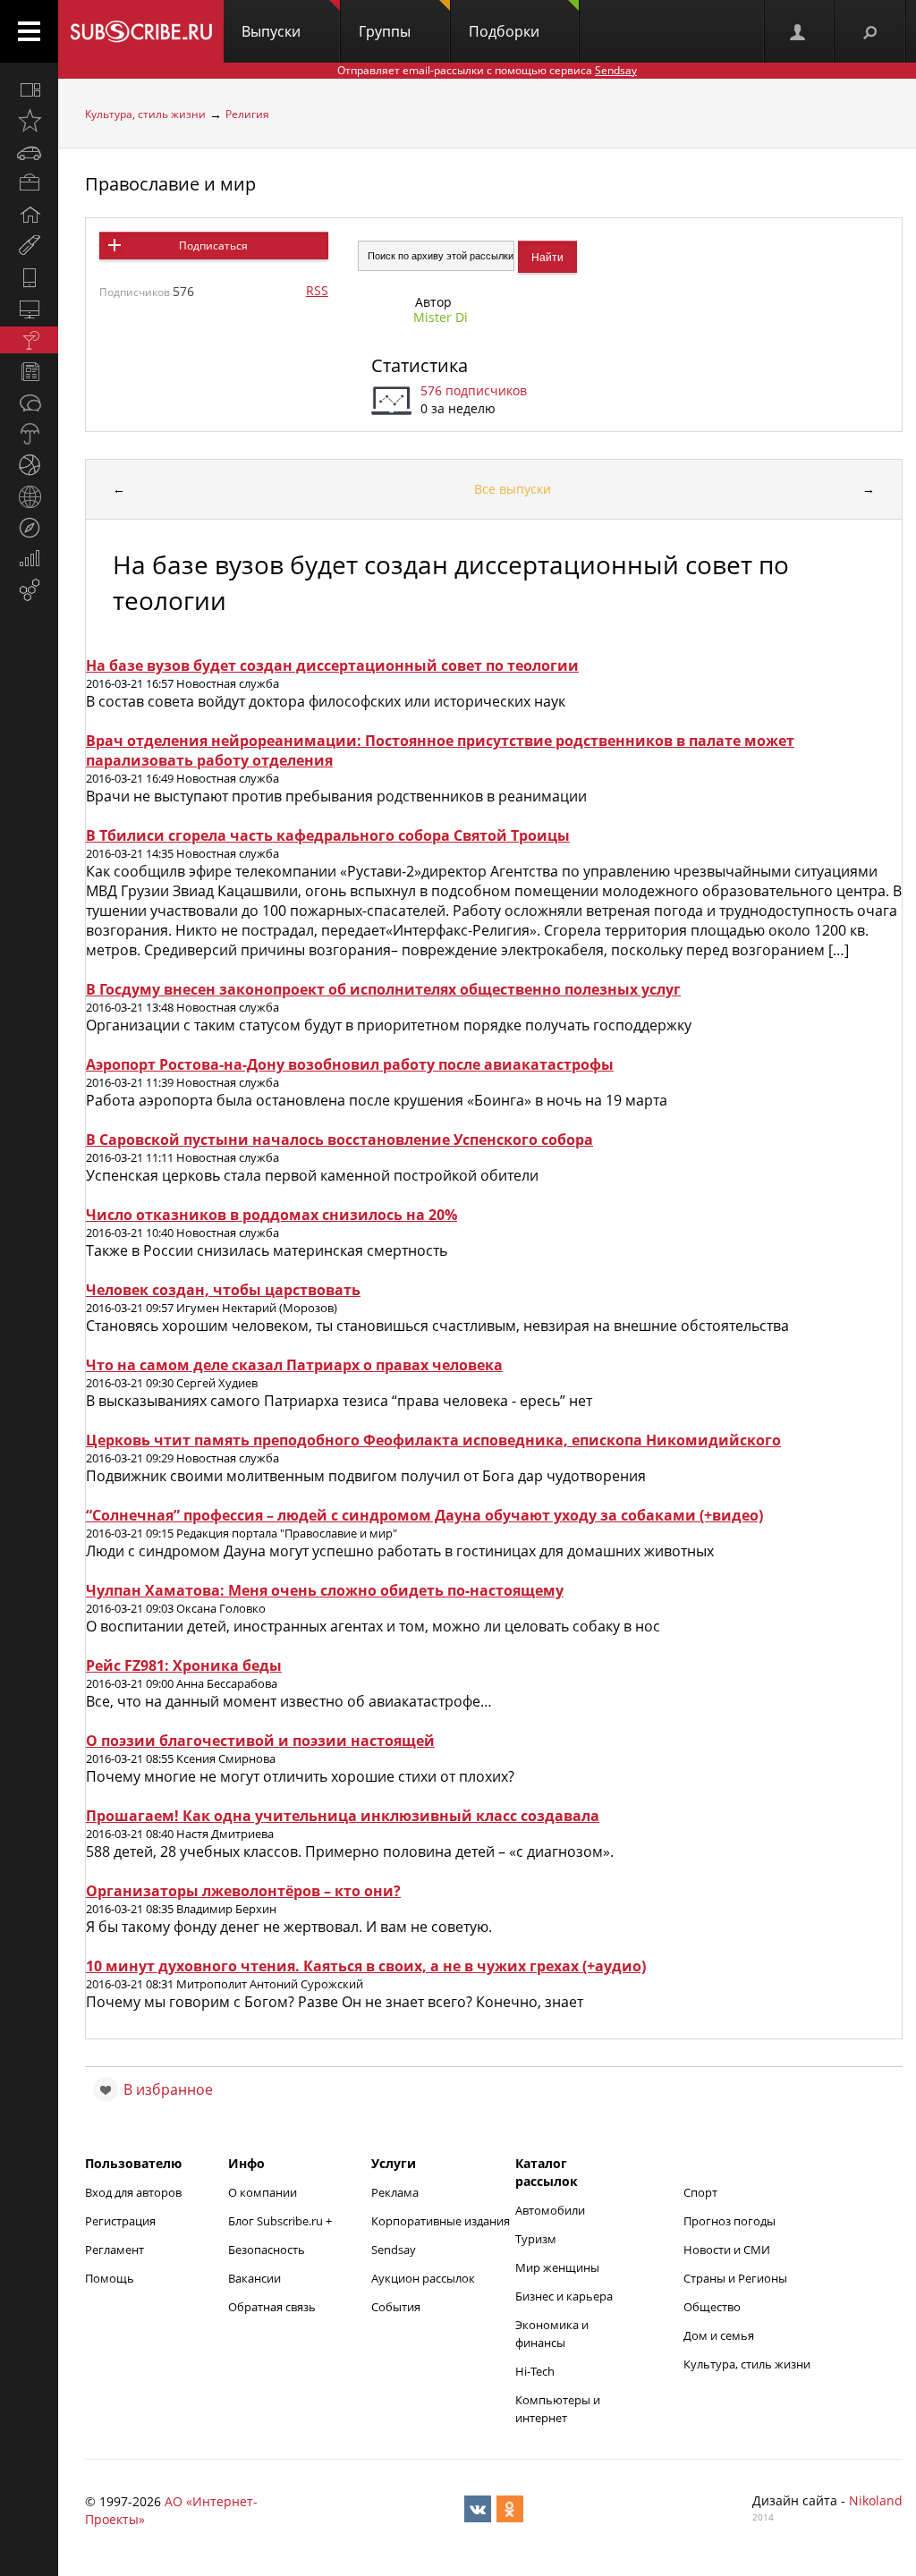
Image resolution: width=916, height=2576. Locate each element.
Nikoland (876, 2500)
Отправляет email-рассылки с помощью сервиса (487, 70)
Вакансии (254, 2278)
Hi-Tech (535, 2371)
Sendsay (394, 2250)
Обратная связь (272, 2307)
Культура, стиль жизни (145, 114)
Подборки (504, 31)
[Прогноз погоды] (29, 434)
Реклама (395, 2192)
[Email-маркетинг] (29, 590)
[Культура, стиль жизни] (29, 340)
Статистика (420, 365)
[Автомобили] (29, 152)
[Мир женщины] (29, 246)
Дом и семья (719, 2335)
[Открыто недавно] (29, 121)
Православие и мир (170, 184)
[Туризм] (29, 528)
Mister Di (441, 317)
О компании (263, 2192)
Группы (385, 31)
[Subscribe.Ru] (141, 31)
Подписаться (213, 246)
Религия (247, 114)
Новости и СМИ (727, 2250)
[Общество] (29, 402)
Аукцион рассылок (423, 2278)
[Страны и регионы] (29, 496)
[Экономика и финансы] (29, 559)
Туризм (536, 2239)
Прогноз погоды (729, 2221)
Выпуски (271, 31)
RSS (317, 290)
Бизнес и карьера (564, 2296)
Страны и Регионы (735, 2278)
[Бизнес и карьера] (29, 183)
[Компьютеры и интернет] (29, 309)
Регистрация (120, 2221)
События (396, 2307)
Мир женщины (557, 2267)
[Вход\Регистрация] (799, 31)
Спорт (700, 2192)
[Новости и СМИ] (29, 371)
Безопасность (267, 2250)
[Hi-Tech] (29, 277)
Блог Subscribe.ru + (281, 2221)
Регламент (114, 2250)
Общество (712, 2307)
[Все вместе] (29, 89)
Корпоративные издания (441, 2221)
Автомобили (550, 2210)
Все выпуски (513, 489)
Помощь (110, 2278)
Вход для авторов (133, 2192)
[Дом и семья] (29, 215)
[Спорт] (29, 465)
